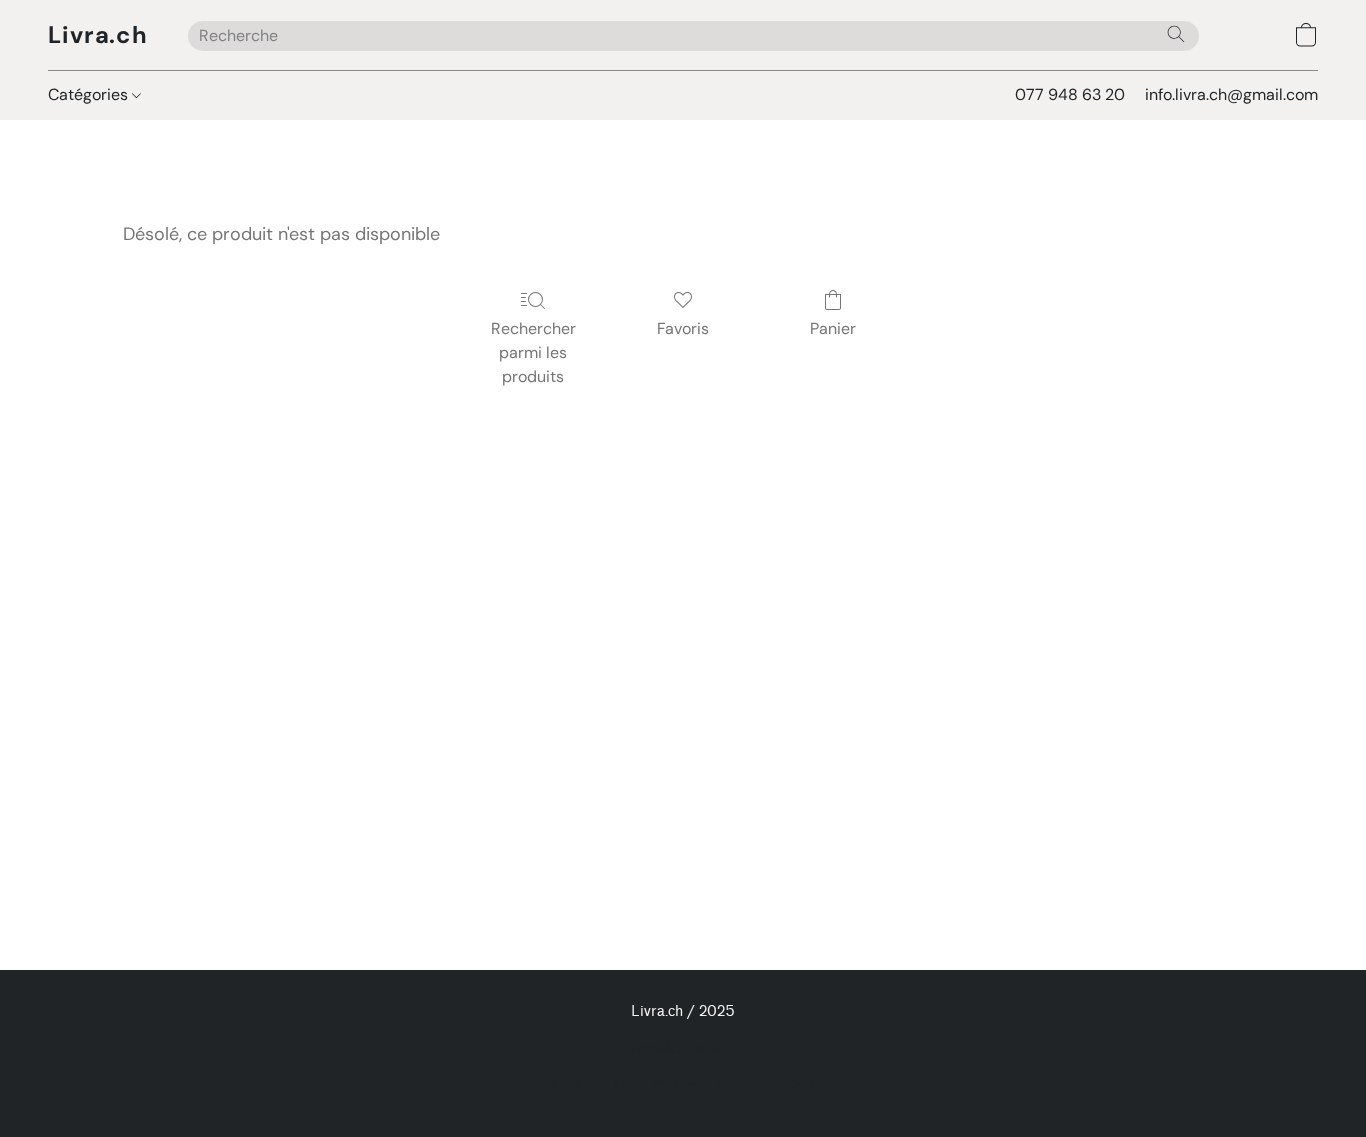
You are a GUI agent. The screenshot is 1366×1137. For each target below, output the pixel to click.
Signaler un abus (683, 1048)
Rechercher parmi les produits (533, 352)
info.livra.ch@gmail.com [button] (1231, 94)
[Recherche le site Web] (1176, 34)
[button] (98, 35)
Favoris (683, 328)
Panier (833, 328)
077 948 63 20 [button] (1070, 94)
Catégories (90, 94)
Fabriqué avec (683, 1083)
